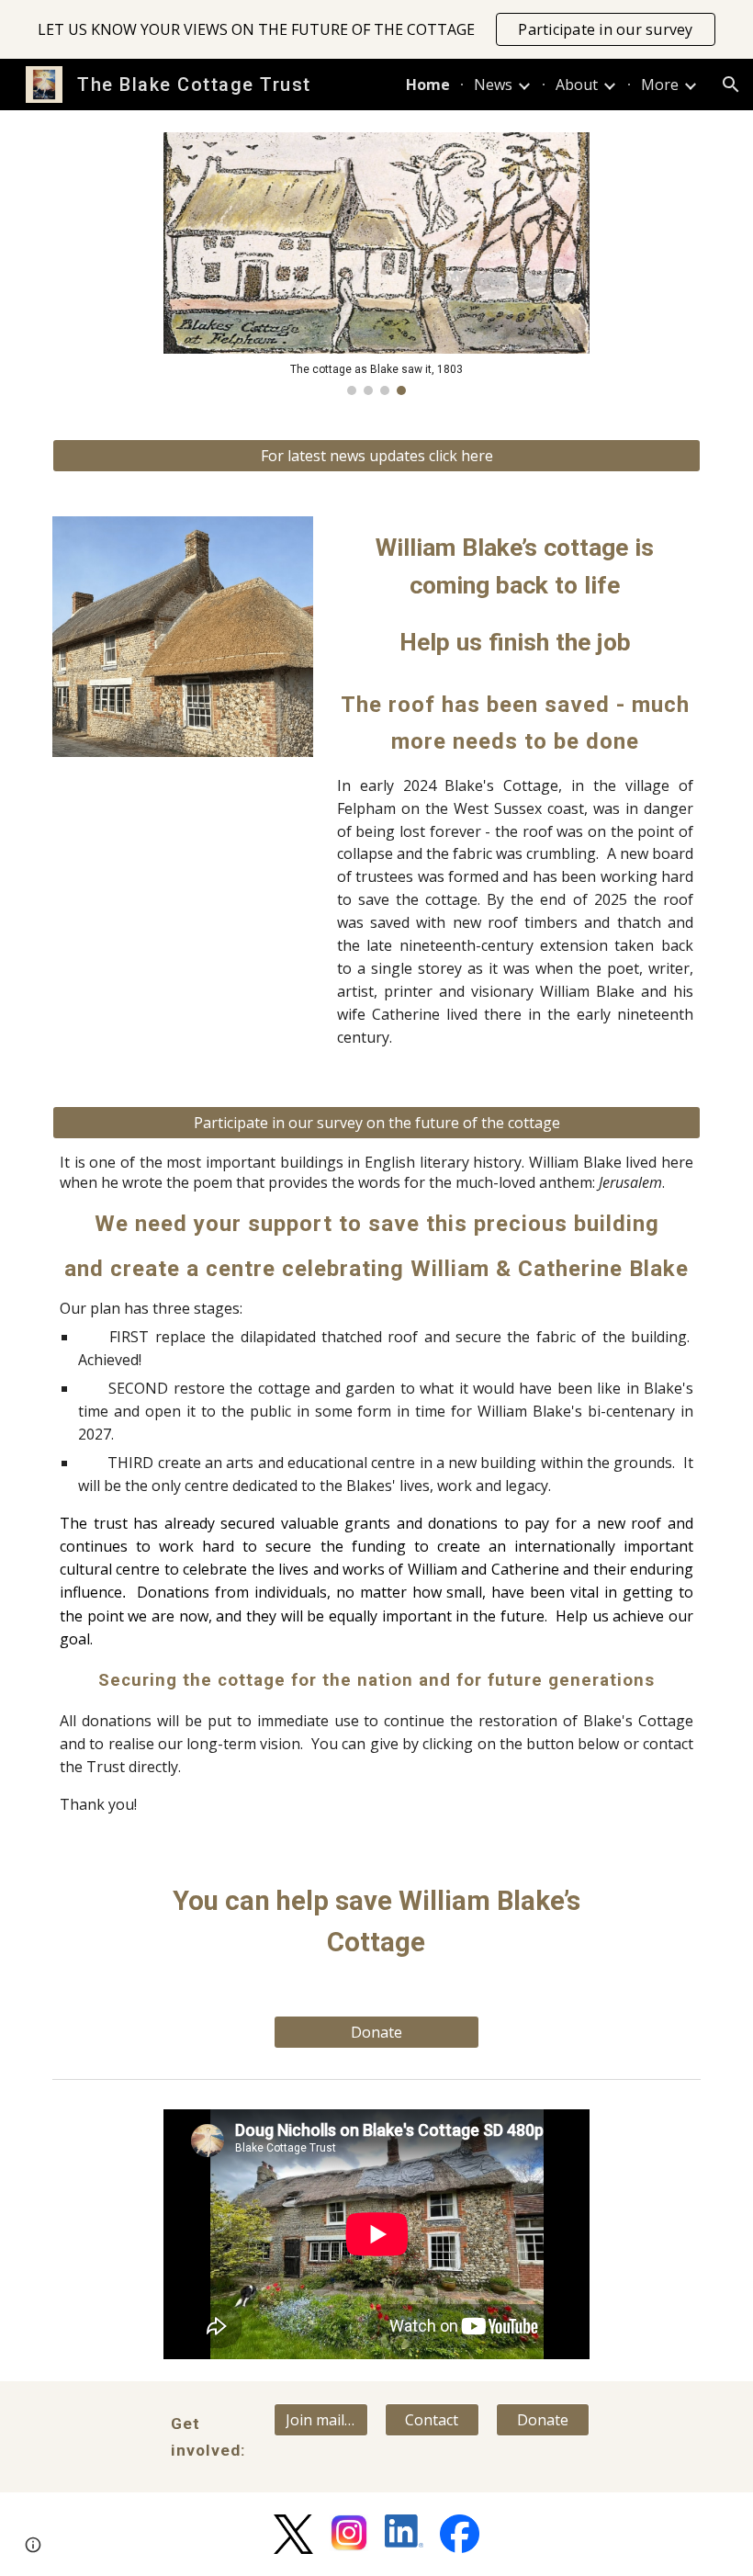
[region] (376, 29)
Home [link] (428, 85)
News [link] (493, 85)
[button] (731, 85)
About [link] (577, 85)
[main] (515, 596)
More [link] (660, 85)
